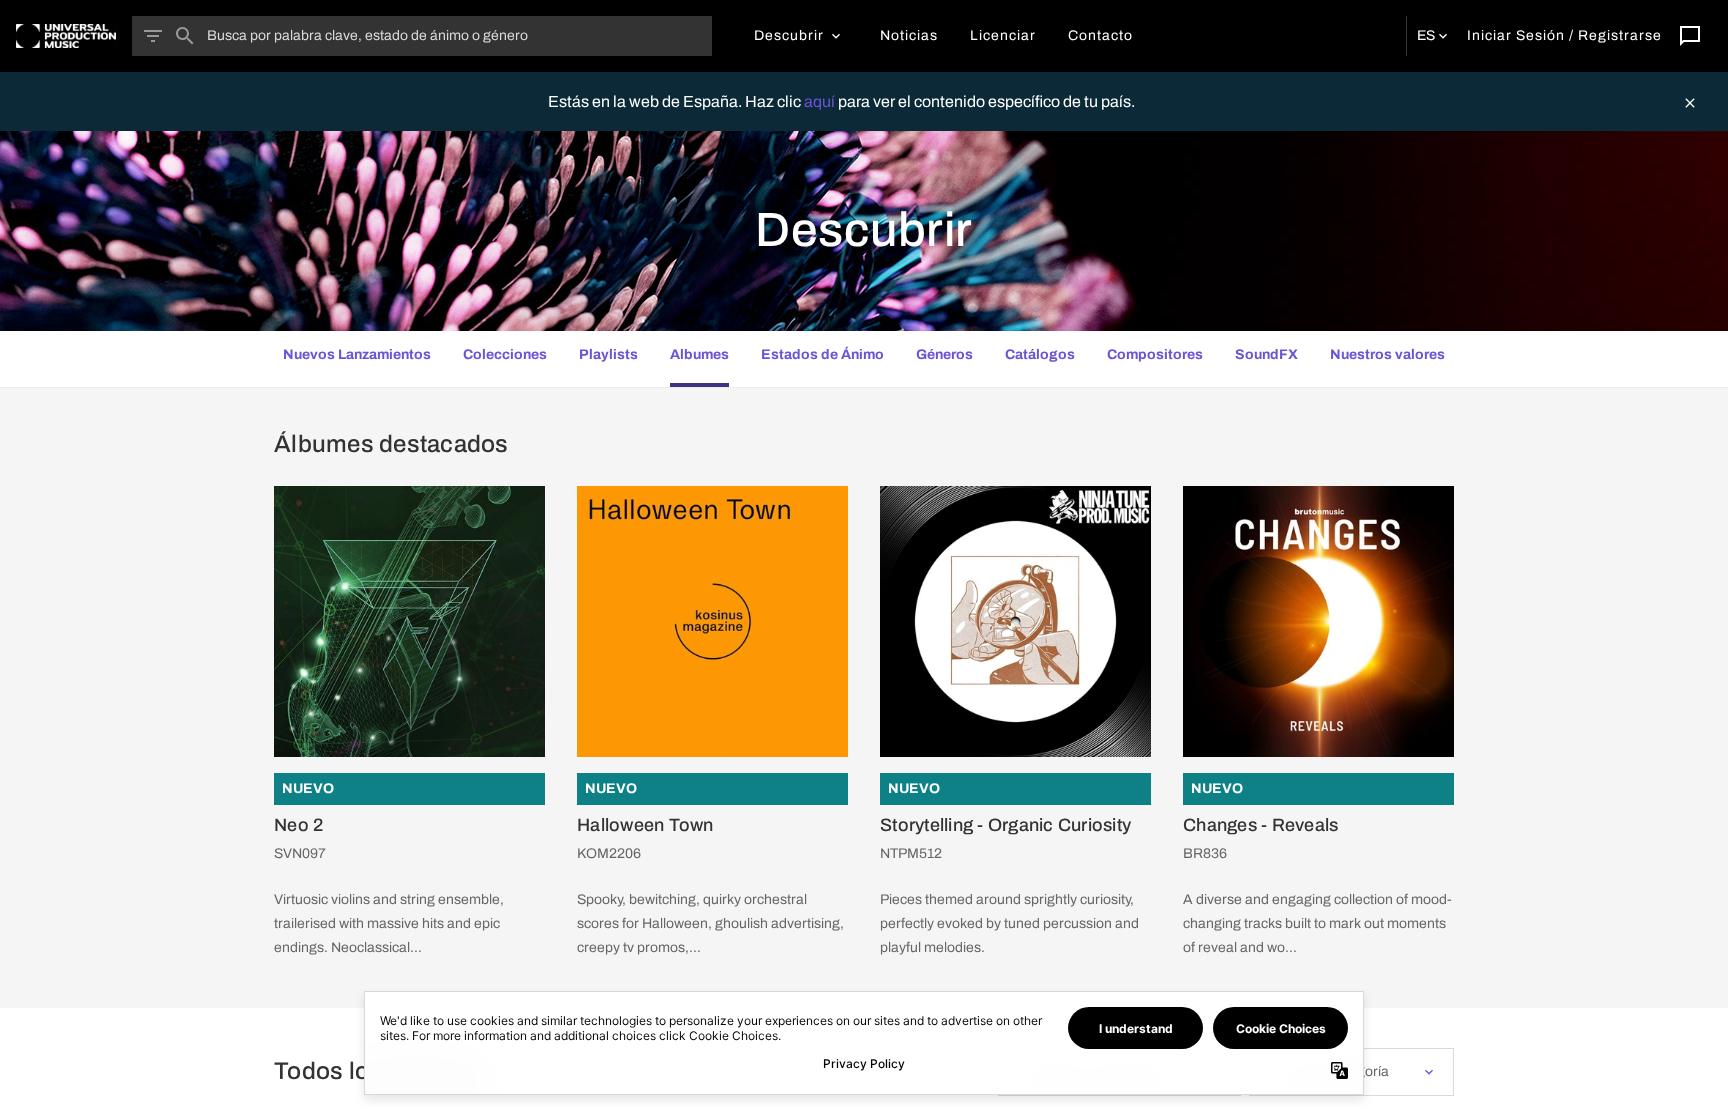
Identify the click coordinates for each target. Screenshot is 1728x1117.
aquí (821, 101)
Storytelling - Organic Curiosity (1005, 825)
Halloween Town (645, 825)
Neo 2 (298, 825)
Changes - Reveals (1260, 825)
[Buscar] (185, 36)
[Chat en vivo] (1690, 36)
